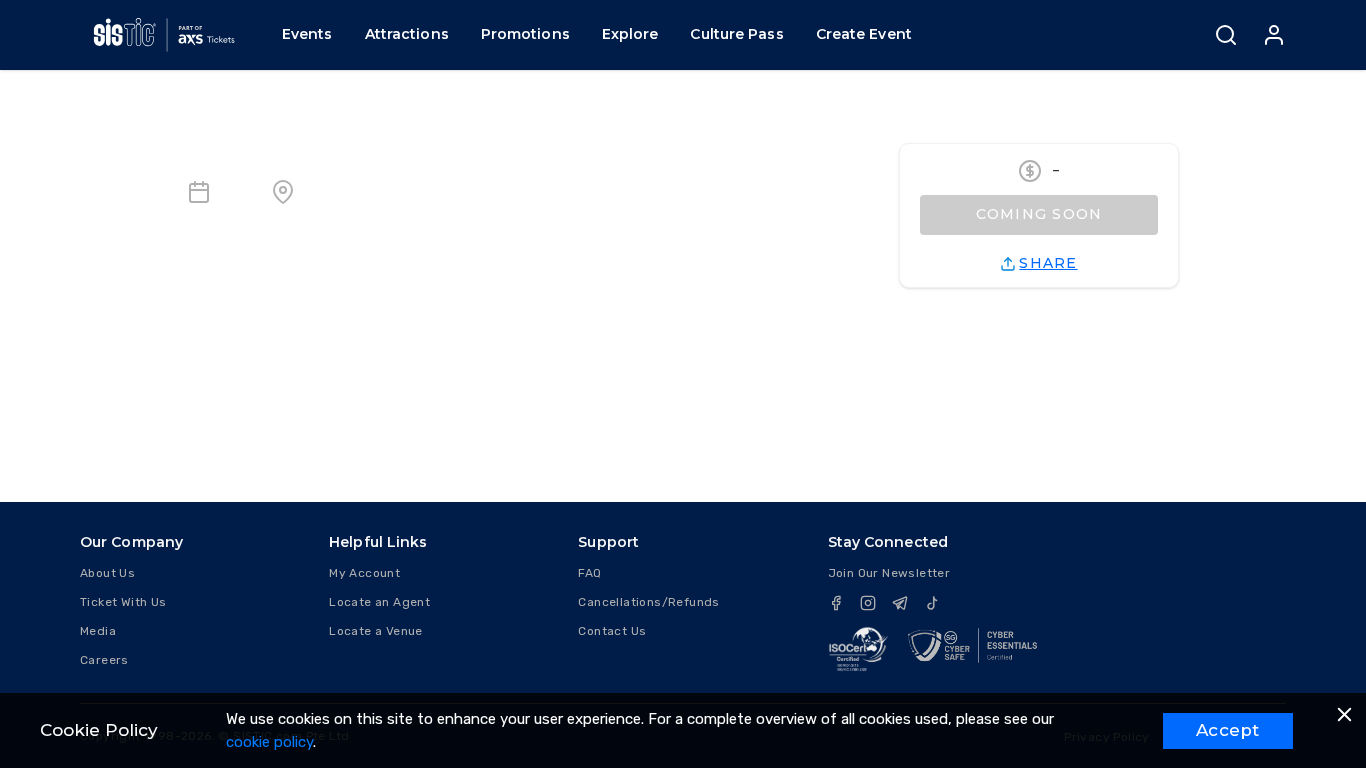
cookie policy (269, 742)
